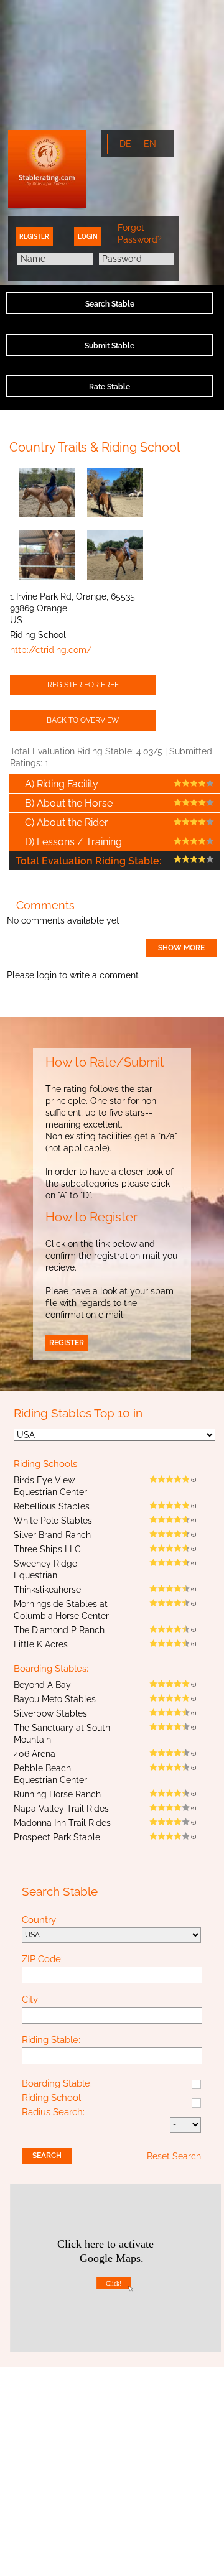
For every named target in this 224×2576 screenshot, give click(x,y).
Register (34, 237)
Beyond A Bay (42, 1685)
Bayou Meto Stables (55, 1699)
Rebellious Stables (52, 1506)
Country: (40, 1920)
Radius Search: (53, 2113)
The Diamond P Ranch (59, 1630)
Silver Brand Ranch (52, 1535)
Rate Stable (110, 387)
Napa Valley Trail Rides (61, 1809)
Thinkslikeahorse (47, 1590)
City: (31, 2000)
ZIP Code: (42, 1960)
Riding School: (52, 2098)
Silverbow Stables (50, 1713)
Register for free (83, 685)
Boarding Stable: (57, 2084)
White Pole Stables (53, 1521)
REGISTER (67, 1343)
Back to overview (83, 720)
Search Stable (110, 304)
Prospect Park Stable (57, 1837)
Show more (181, 948)
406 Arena (35, 1754)
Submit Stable (110, 346)
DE (125, 144)
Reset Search (174, 2156)
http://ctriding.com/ (51, 650)
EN (150, 144)
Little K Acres (41, 1644)
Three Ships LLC (47, 1549)
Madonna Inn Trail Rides (62, 1823)
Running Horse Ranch (57, 1794)
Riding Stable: (51, 2041)
